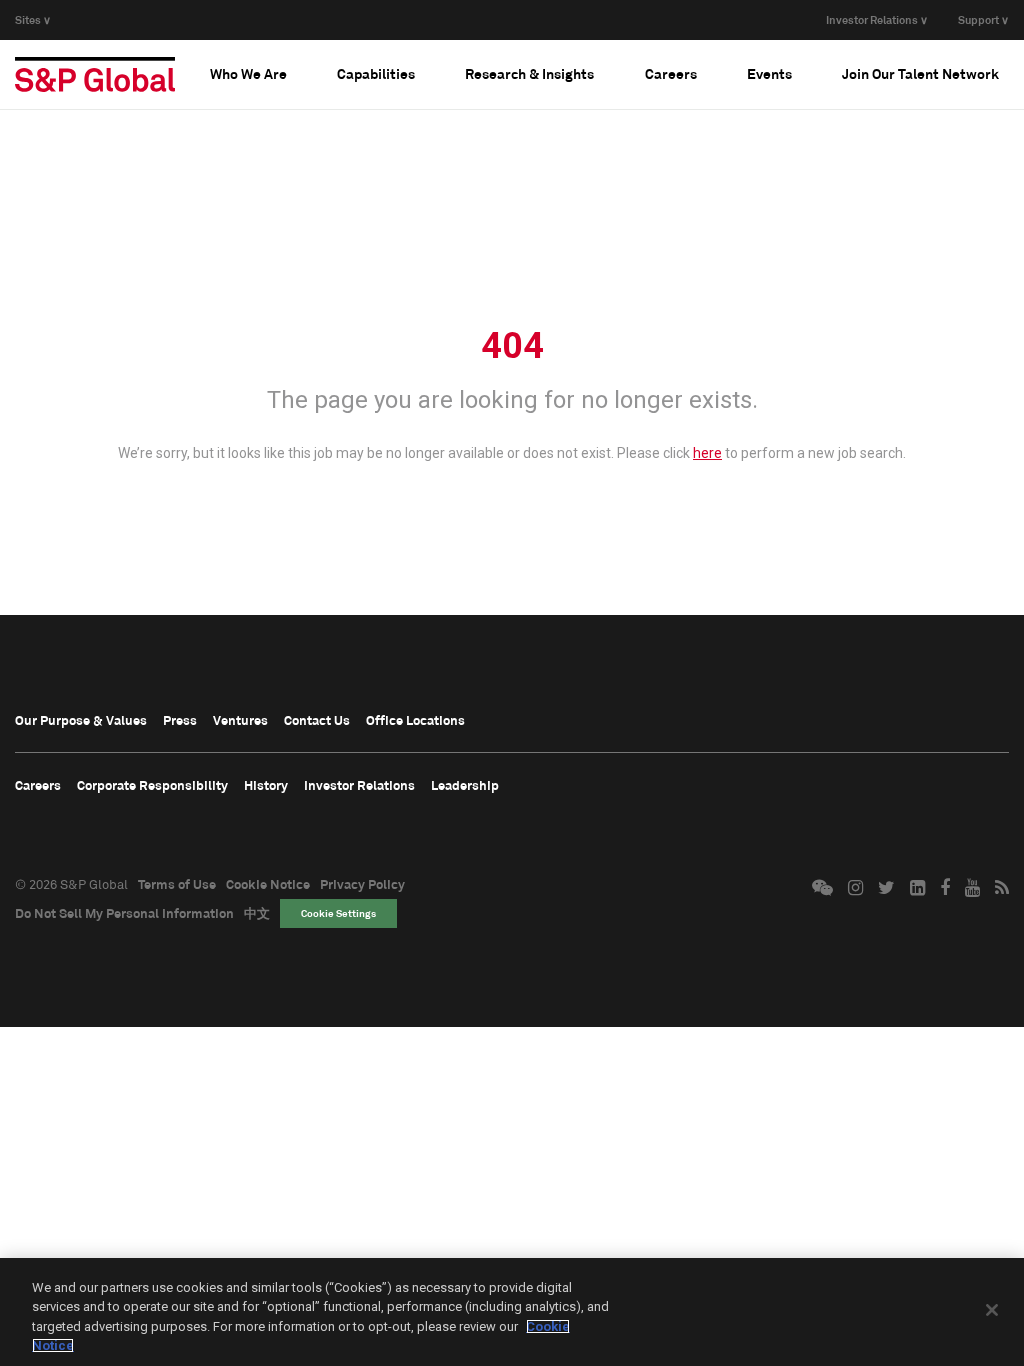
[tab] (248, 74)
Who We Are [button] (248, 73)
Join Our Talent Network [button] (920, 73)
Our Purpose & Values (81, 720)
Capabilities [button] (376, 73)
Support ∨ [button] (983, 19)
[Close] (992, 1310)
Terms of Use (177, 884)
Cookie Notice (268, 884)
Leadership (465, 785)
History (266, 785)
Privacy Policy (362, 884)
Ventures (240, 720)
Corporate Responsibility (152, 785)
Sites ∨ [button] (33, 19)
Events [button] (769, 73)
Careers (38, 785)
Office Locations (415, 720)
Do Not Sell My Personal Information (124, 913)
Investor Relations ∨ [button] (877, 19)
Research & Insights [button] (529, 73)
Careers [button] (671, 73)
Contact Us (317, 720)
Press (180, 720)
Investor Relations (359, 785)
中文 (257, 913)
